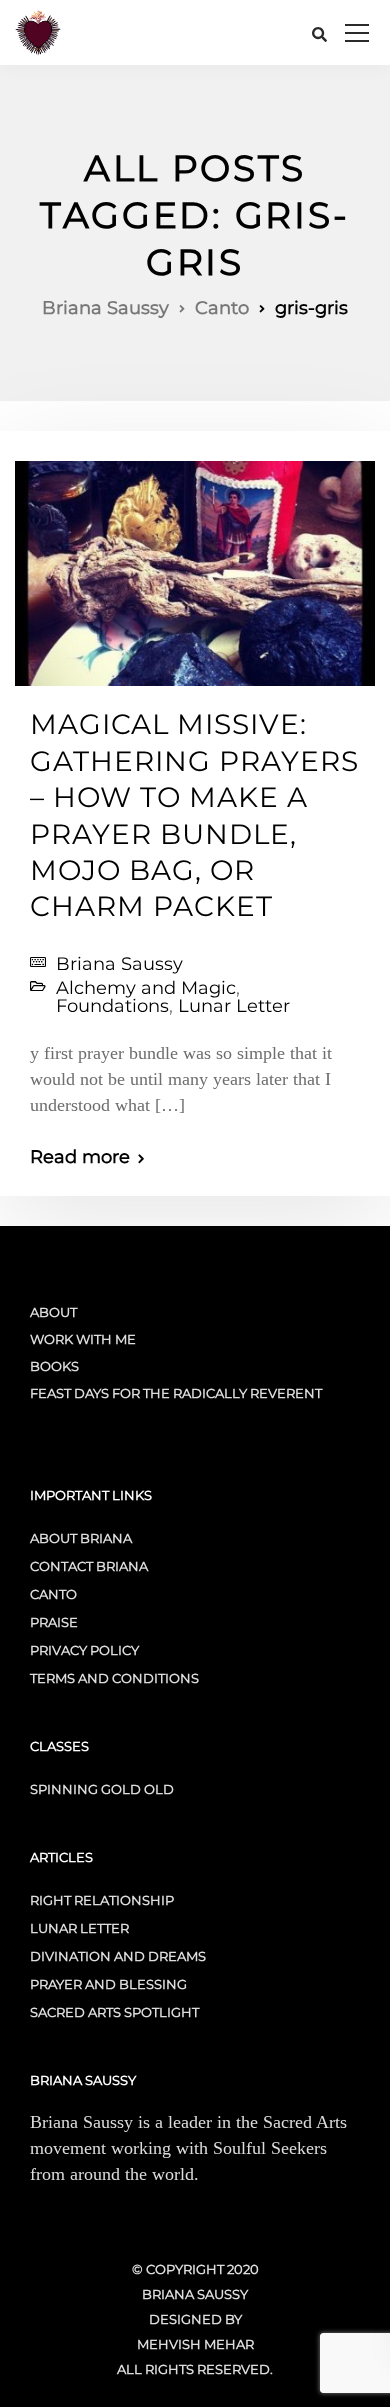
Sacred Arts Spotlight (114, 2012)
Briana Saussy (119, 964)
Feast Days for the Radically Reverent (176, 1393)
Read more (80, 1157)
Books (54, 1366)
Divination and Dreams (118, 1956)
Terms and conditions (114, 1678)
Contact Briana (89, 1566)
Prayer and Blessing (108, 1984)
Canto (53, 1594)
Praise (54, 1622)
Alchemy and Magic (146, 988)
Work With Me (83, 1339)
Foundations (112, 1006)
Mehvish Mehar (195, 2344)
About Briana (81, 1538)
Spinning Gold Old (102, 1789)
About (53, 1312)
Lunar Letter (234, 1006)
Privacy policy (84, 1650)
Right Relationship (102, 1900)
